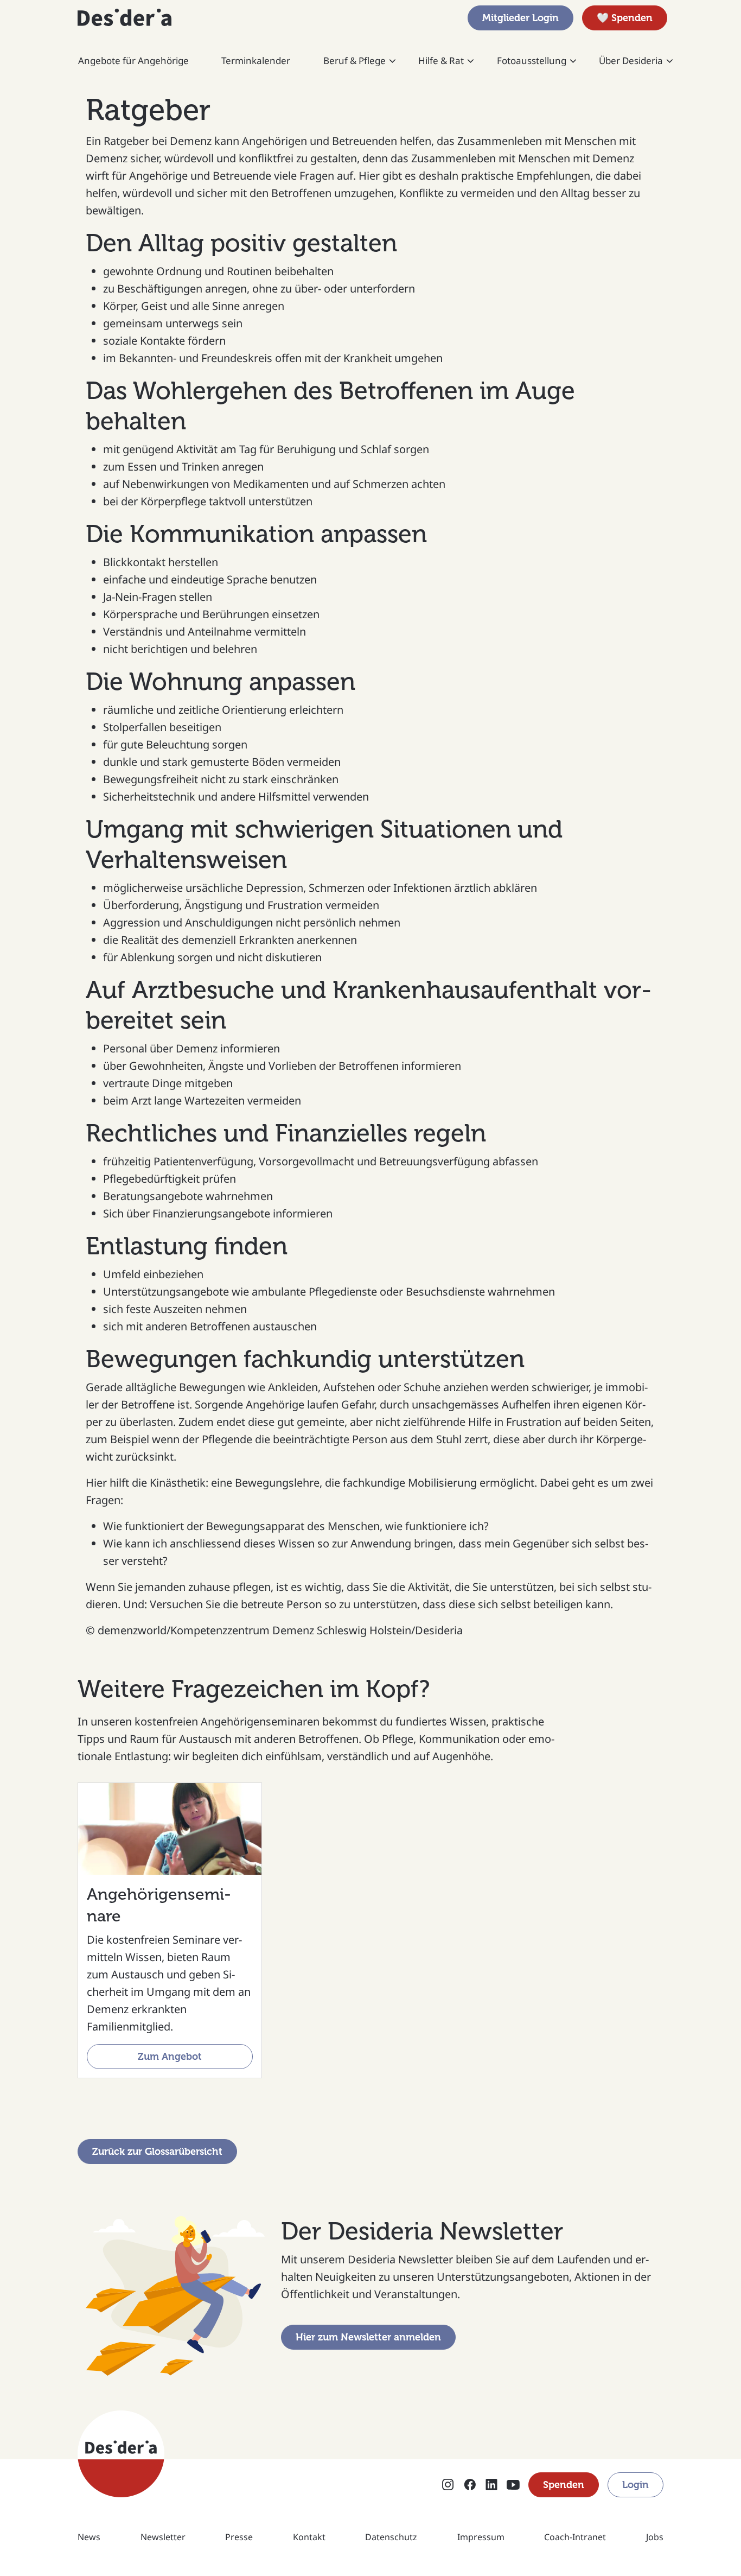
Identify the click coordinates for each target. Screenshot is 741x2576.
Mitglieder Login (520, 18)
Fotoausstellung (532, 61)
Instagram (448, 2486)
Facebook (470, 2486)
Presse (239, 2537)
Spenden (564, 2485)
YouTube (513, 2486)
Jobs (655, 2537)
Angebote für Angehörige (133, 61)
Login (635, 2485)
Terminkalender (256, 61)
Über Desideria (631, 61)
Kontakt (309, 2537)
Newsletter (163, 2537)
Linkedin (491, 2486)
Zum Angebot (170, 2057)
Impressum (481, 2537)
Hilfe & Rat (441, 61)
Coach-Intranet (575, 2537)
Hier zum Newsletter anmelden (368, 2337)
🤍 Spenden (625, 18)
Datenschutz (391, 2537)
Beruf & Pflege (354, 61)
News (89, 2537)
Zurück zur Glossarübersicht (157, 2152)
